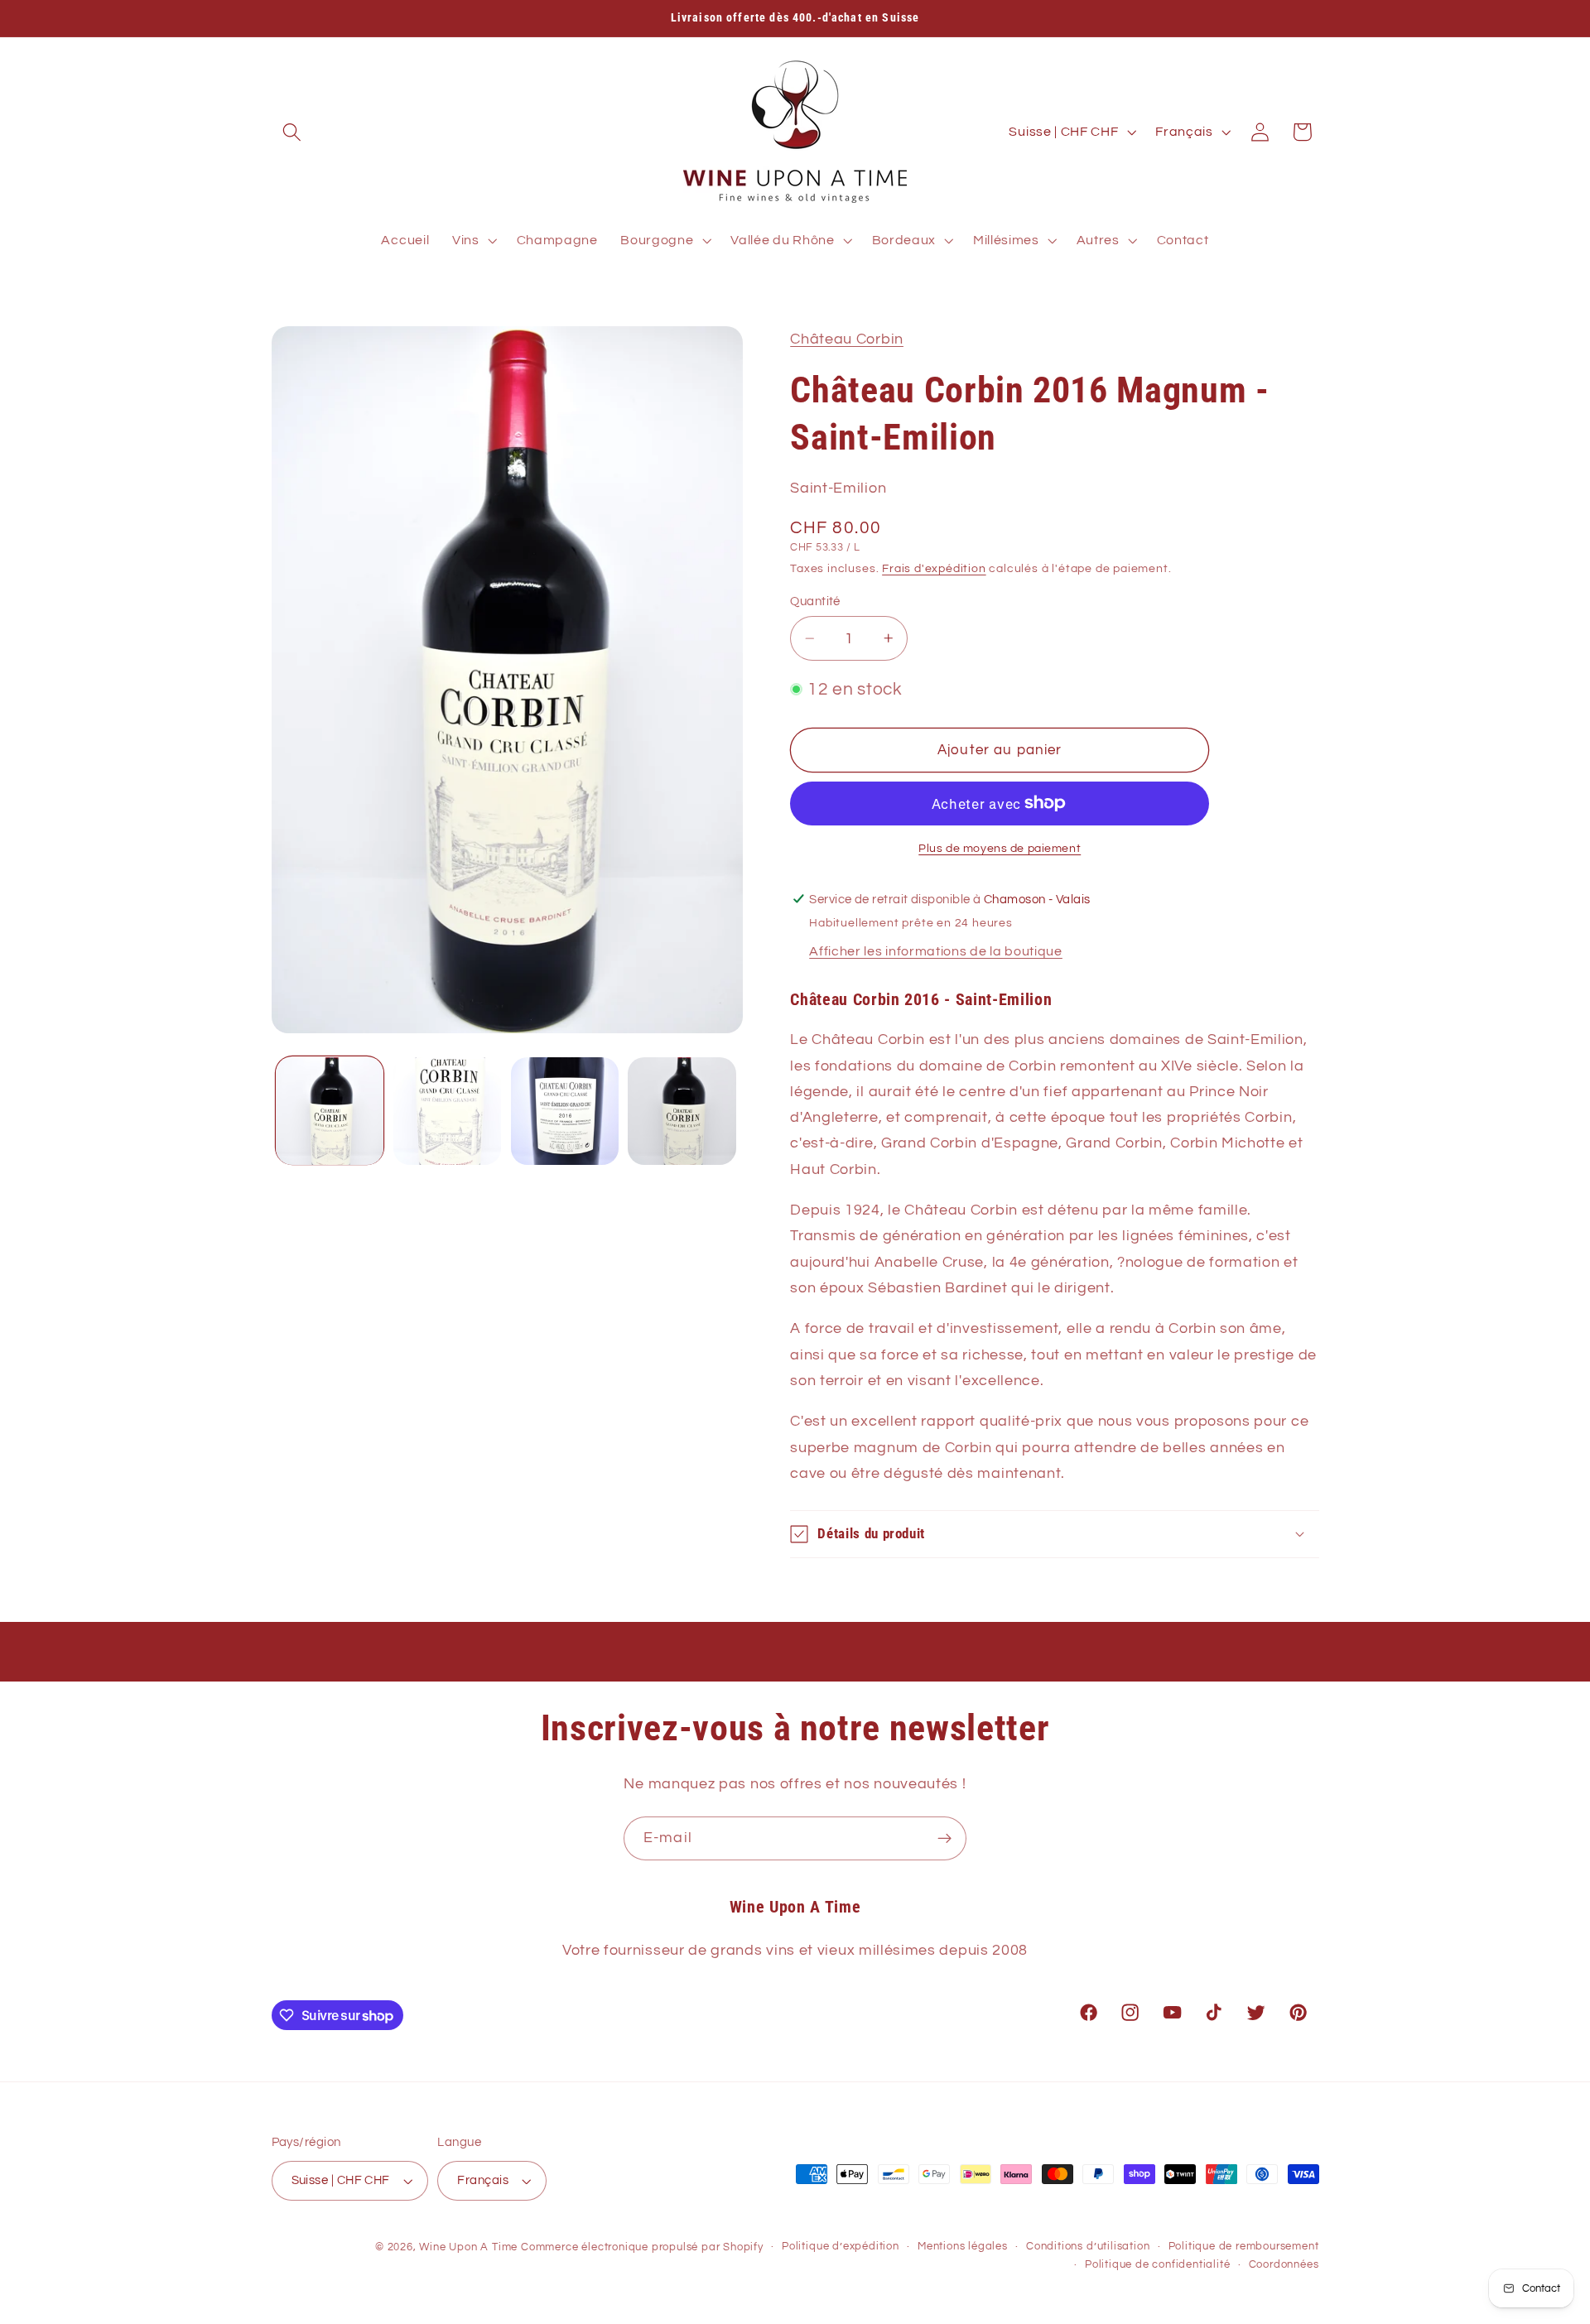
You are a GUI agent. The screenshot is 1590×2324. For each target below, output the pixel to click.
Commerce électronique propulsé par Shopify (642, 2247)
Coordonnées (1284, 2265)
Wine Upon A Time (468, 2247)
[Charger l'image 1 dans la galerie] (330, 1111)
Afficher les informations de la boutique (936, 951)
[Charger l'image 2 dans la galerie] (447, 1111)
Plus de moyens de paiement (1000, 848)
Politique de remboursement (1244, 2247)
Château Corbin (847, 339)
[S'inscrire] (944, 1839)
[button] (293, 132)
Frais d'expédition (934, 569)
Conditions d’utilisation (1088, 2247)
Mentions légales (963, 2247)
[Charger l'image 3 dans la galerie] (565, 1111)
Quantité (815, 601)
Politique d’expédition (841, 2247)
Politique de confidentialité (1158, 2265)
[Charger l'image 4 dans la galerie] (682, 1111)
